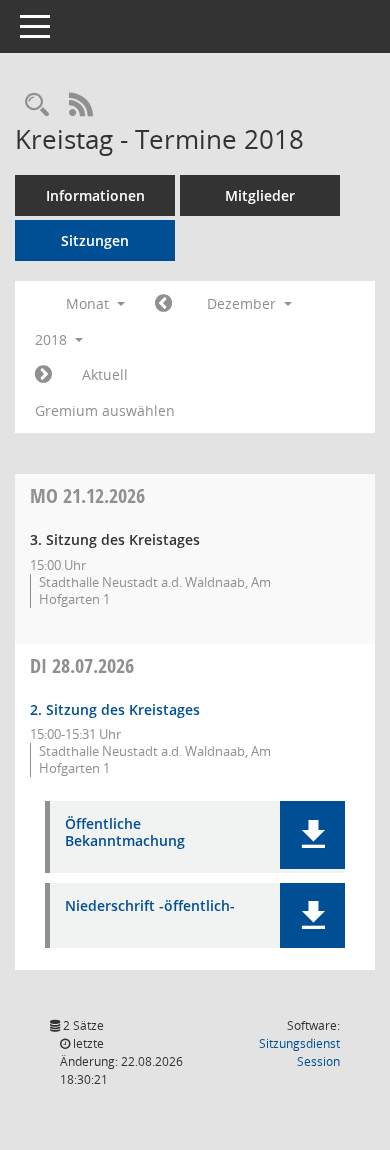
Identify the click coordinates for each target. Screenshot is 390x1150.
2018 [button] (53, 339)
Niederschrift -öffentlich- (150, 906)
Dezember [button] (243, 303)
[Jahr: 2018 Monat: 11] (163, 304)
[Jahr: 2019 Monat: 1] (43, 375)
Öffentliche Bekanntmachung (125, 833)
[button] (312, 835)
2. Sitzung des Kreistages (115, 709)
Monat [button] (89, 303)
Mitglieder (260, 195)
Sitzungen (95, 240)
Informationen (95, 195)
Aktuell (105, 374)
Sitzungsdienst (299, 1052)
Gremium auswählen (105, 410)
